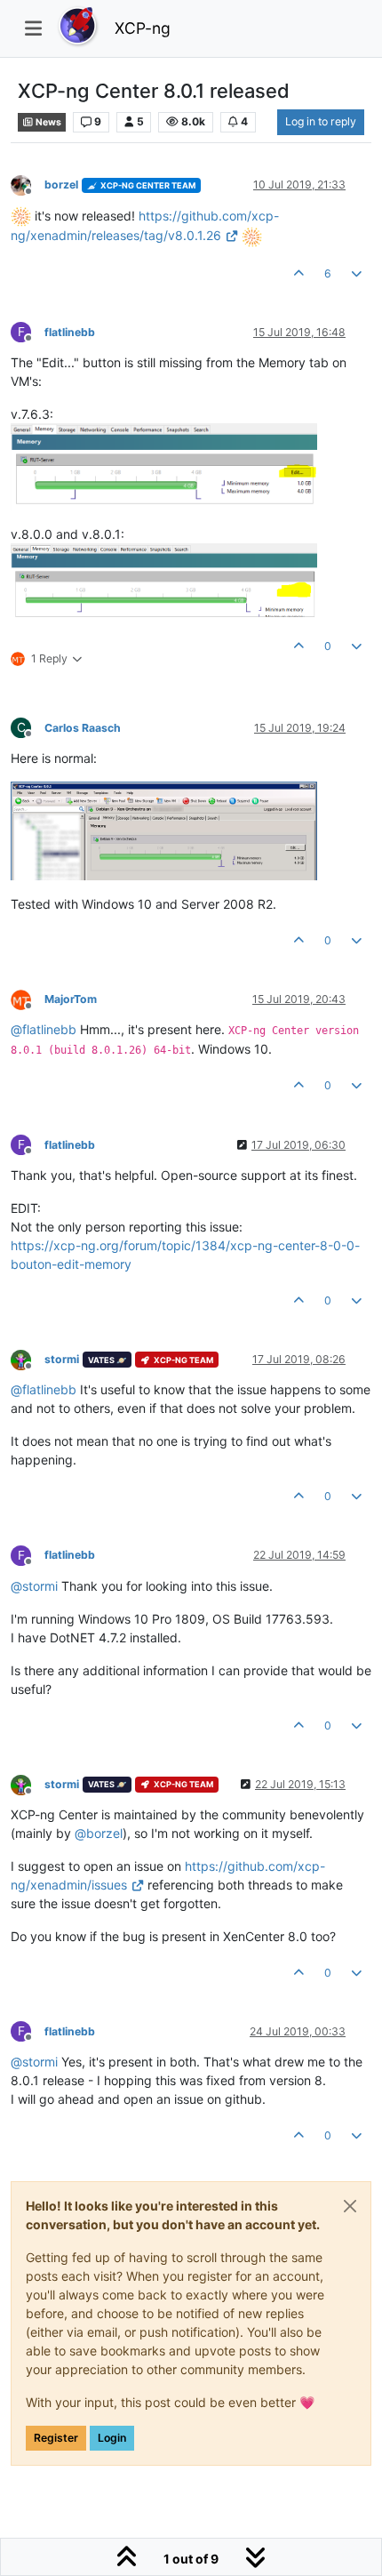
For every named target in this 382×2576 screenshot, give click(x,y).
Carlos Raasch (83, 728)
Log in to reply (321, 121)
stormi (62, 1359)
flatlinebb (70, 332)
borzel (61, 185)
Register (56, 2438)
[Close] (350, 2206)
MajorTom (71, 999)
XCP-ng (143, 28)
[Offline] (28, 185)
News (48, 122)
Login (112, 2438)
